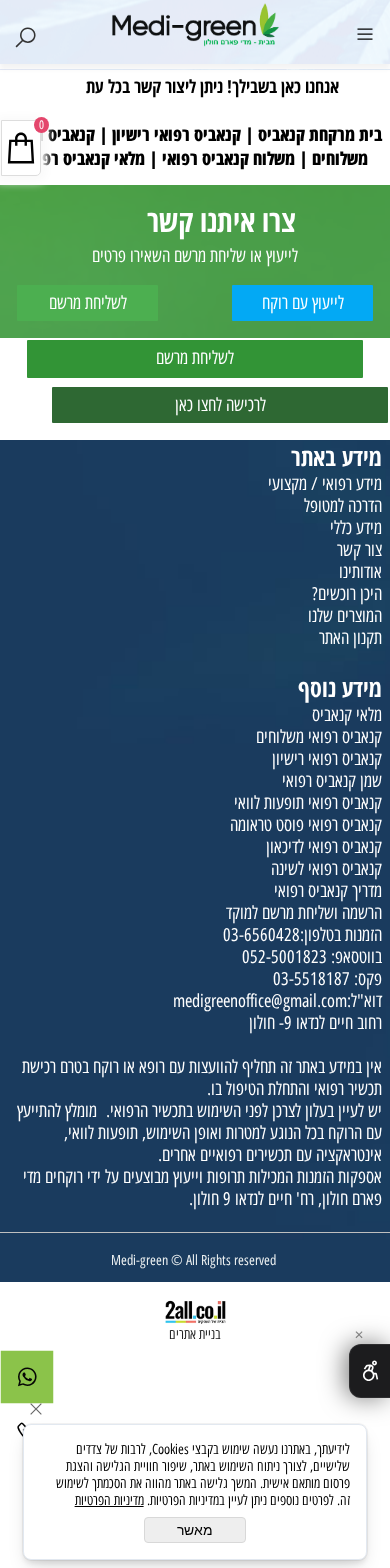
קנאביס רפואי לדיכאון (324, 847)
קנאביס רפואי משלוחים (319, 737)
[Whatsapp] (27, 1382)
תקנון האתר (350, 638)
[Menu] (365, 32)
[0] (195, 72)
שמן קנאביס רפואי (332, 781)
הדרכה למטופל (343, 506)
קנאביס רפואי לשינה (326, 869)
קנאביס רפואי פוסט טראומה (306, 825)
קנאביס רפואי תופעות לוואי (308, 803)
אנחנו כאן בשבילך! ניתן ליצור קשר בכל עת (212, 86)
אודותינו (360, 572)
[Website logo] (195, 25)
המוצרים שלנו (345, 616)
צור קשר (359, 550)
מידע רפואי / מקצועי (325, 484)
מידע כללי (356, 528)
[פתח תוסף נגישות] (369, 1371)
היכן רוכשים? (347, 594)
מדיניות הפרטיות (109, 1500)
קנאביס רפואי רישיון (327, 759)
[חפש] (25, 32)
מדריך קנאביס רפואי (328, 891)
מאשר (195, 1530)
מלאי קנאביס (347, 715)
